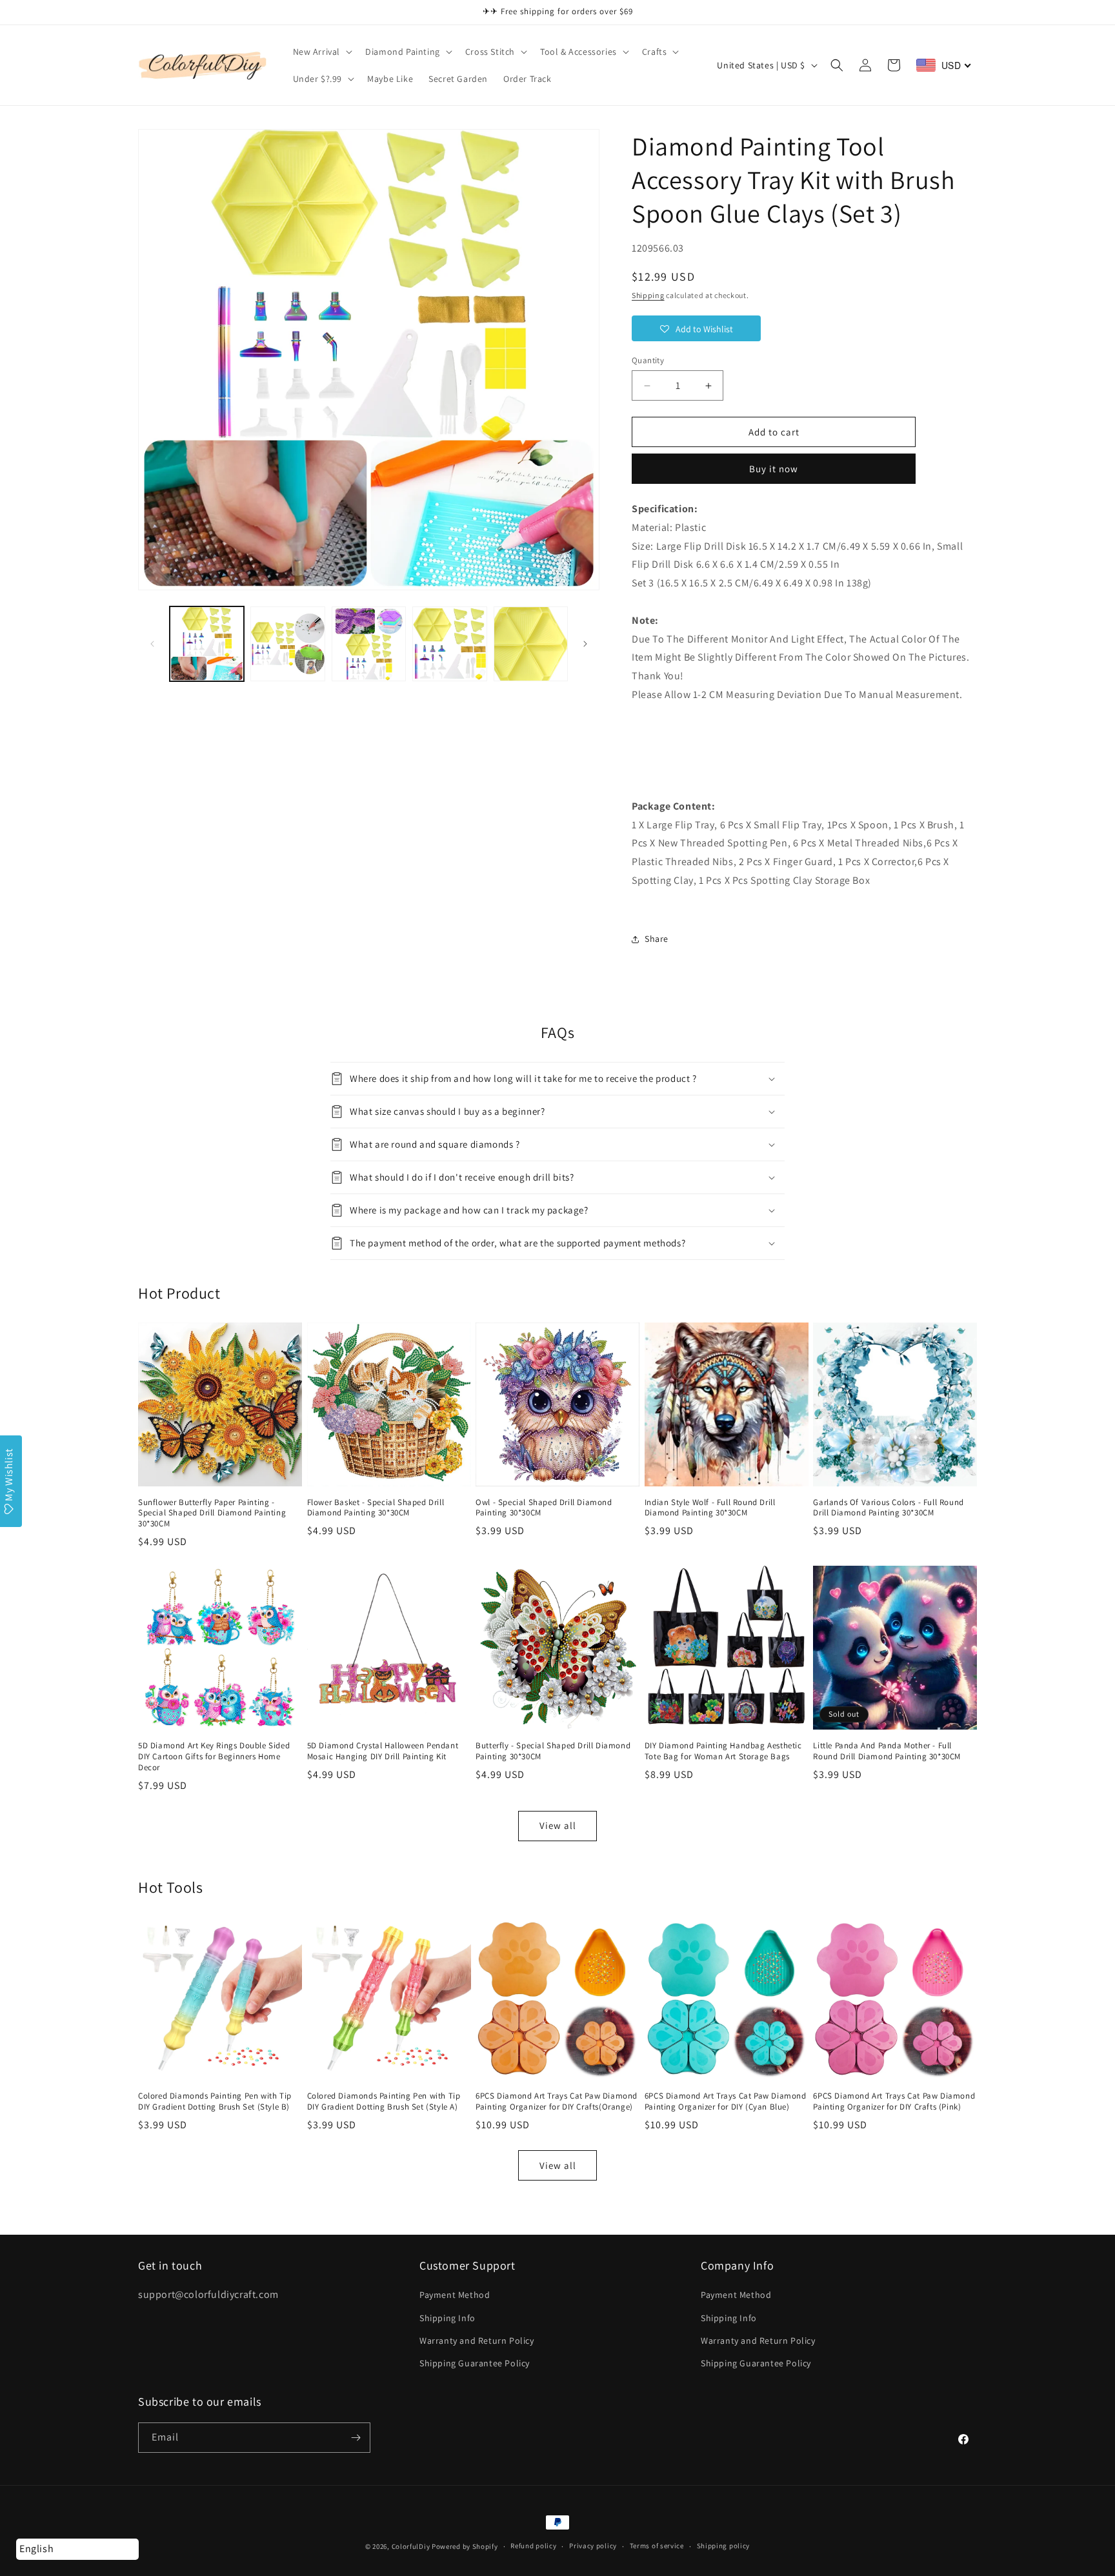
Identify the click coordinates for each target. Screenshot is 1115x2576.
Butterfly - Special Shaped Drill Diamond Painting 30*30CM (553, 1751)
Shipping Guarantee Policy (475, 2363)
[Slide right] (585, 644)
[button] (322, 52)
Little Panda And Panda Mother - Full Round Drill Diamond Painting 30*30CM (887, 1751)
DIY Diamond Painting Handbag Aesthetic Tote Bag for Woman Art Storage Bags (723, 1751)
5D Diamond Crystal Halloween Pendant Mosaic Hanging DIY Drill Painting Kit (383, 1751)
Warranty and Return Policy (477, 2341)
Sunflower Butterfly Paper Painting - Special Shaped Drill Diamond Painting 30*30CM (212, 1513)
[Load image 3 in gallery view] (369, 644)
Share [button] (657, 939)
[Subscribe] (356, 2438)
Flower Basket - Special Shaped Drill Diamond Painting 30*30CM (376, 1508)
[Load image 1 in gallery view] (207, 644)
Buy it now (774, 469)
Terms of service (657, 2546)
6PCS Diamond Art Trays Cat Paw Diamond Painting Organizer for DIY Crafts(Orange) (557, 2102)
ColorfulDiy (411, 2546)
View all (558, 1825)
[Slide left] (152, 644)
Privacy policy (593, 2546)
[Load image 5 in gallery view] (531, 644)
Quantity (648, 360)
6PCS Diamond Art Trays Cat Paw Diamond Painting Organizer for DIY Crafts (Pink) (894, 2102)
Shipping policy (724, 2546)
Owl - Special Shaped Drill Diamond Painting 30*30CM (544, 1508)
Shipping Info (447, 2318)
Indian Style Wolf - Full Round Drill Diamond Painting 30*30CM (710, 1508)
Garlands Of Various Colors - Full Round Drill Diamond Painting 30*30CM (888, 1508)
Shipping (648, 295)
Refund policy (533, 2546)
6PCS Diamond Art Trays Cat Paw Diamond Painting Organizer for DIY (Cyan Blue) (726, 2102)
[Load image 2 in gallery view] (287, 644)
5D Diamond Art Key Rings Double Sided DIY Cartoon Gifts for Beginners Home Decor (214, 1757)
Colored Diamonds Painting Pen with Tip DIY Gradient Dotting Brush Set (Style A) (384, 2102)
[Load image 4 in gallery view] (449, 644)
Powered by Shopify (465, 2546)
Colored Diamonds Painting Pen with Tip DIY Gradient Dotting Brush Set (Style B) (215, 2102)
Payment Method (455, 2295)
